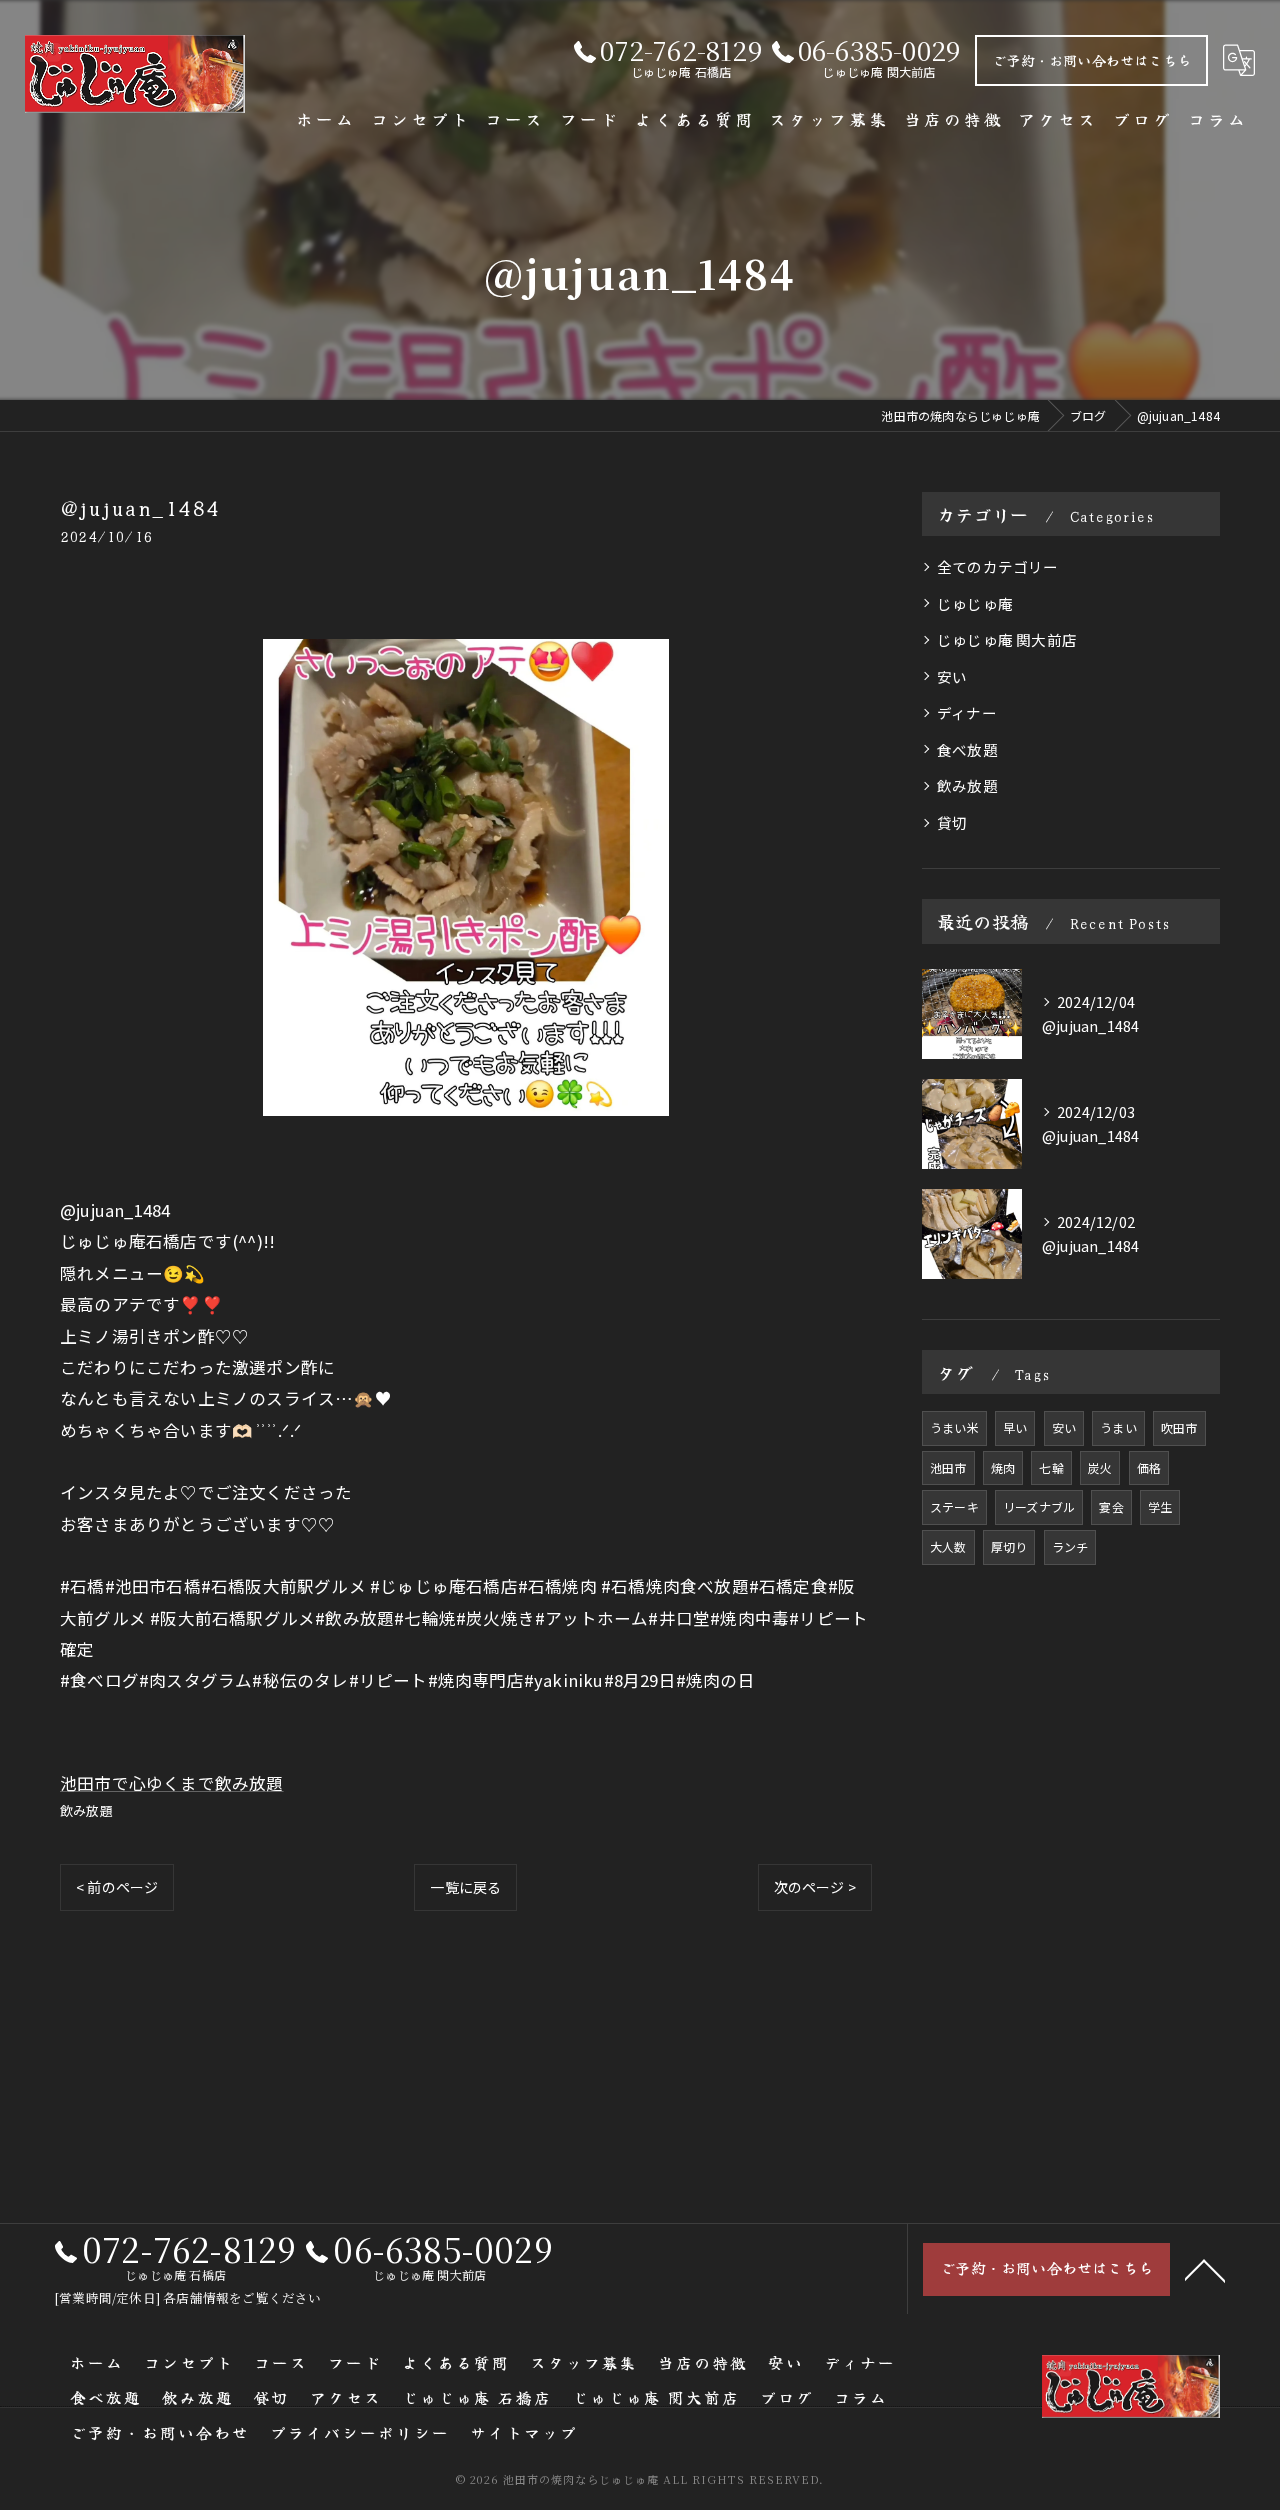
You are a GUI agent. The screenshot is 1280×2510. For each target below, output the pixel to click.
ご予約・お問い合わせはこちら (1091, 60)
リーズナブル (1039, 1506)
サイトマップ (524, 2432)
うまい (1118, 1427)
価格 (1149, 1467)
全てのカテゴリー (998, 566)
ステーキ (954, 1506)
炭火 (1100, 1467)
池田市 (948, 1467)
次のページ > (815, 1887)
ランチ (1070, 1546)
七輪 (1051, 1467)
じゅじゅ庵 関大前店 (1007, 639)
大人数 (948, 1546)
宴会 (1111, 1506)
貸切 (952, 822)
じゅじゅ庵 (975, 603)
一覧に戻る (465, 1887)
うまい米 (954, 1427)
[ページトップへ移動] (1205, 2269)
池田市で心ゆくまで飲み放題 (172, 1783)
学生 (1160, 1506)
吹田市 (1179, 1427)
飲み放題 (86, 1810)
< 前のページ (117, 1887)
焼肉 (1003, 1467)
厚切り (1009, 1546)
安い (952, 676)
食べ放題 (967, 749)
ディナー (967, 712)
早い (1015, 1427)
